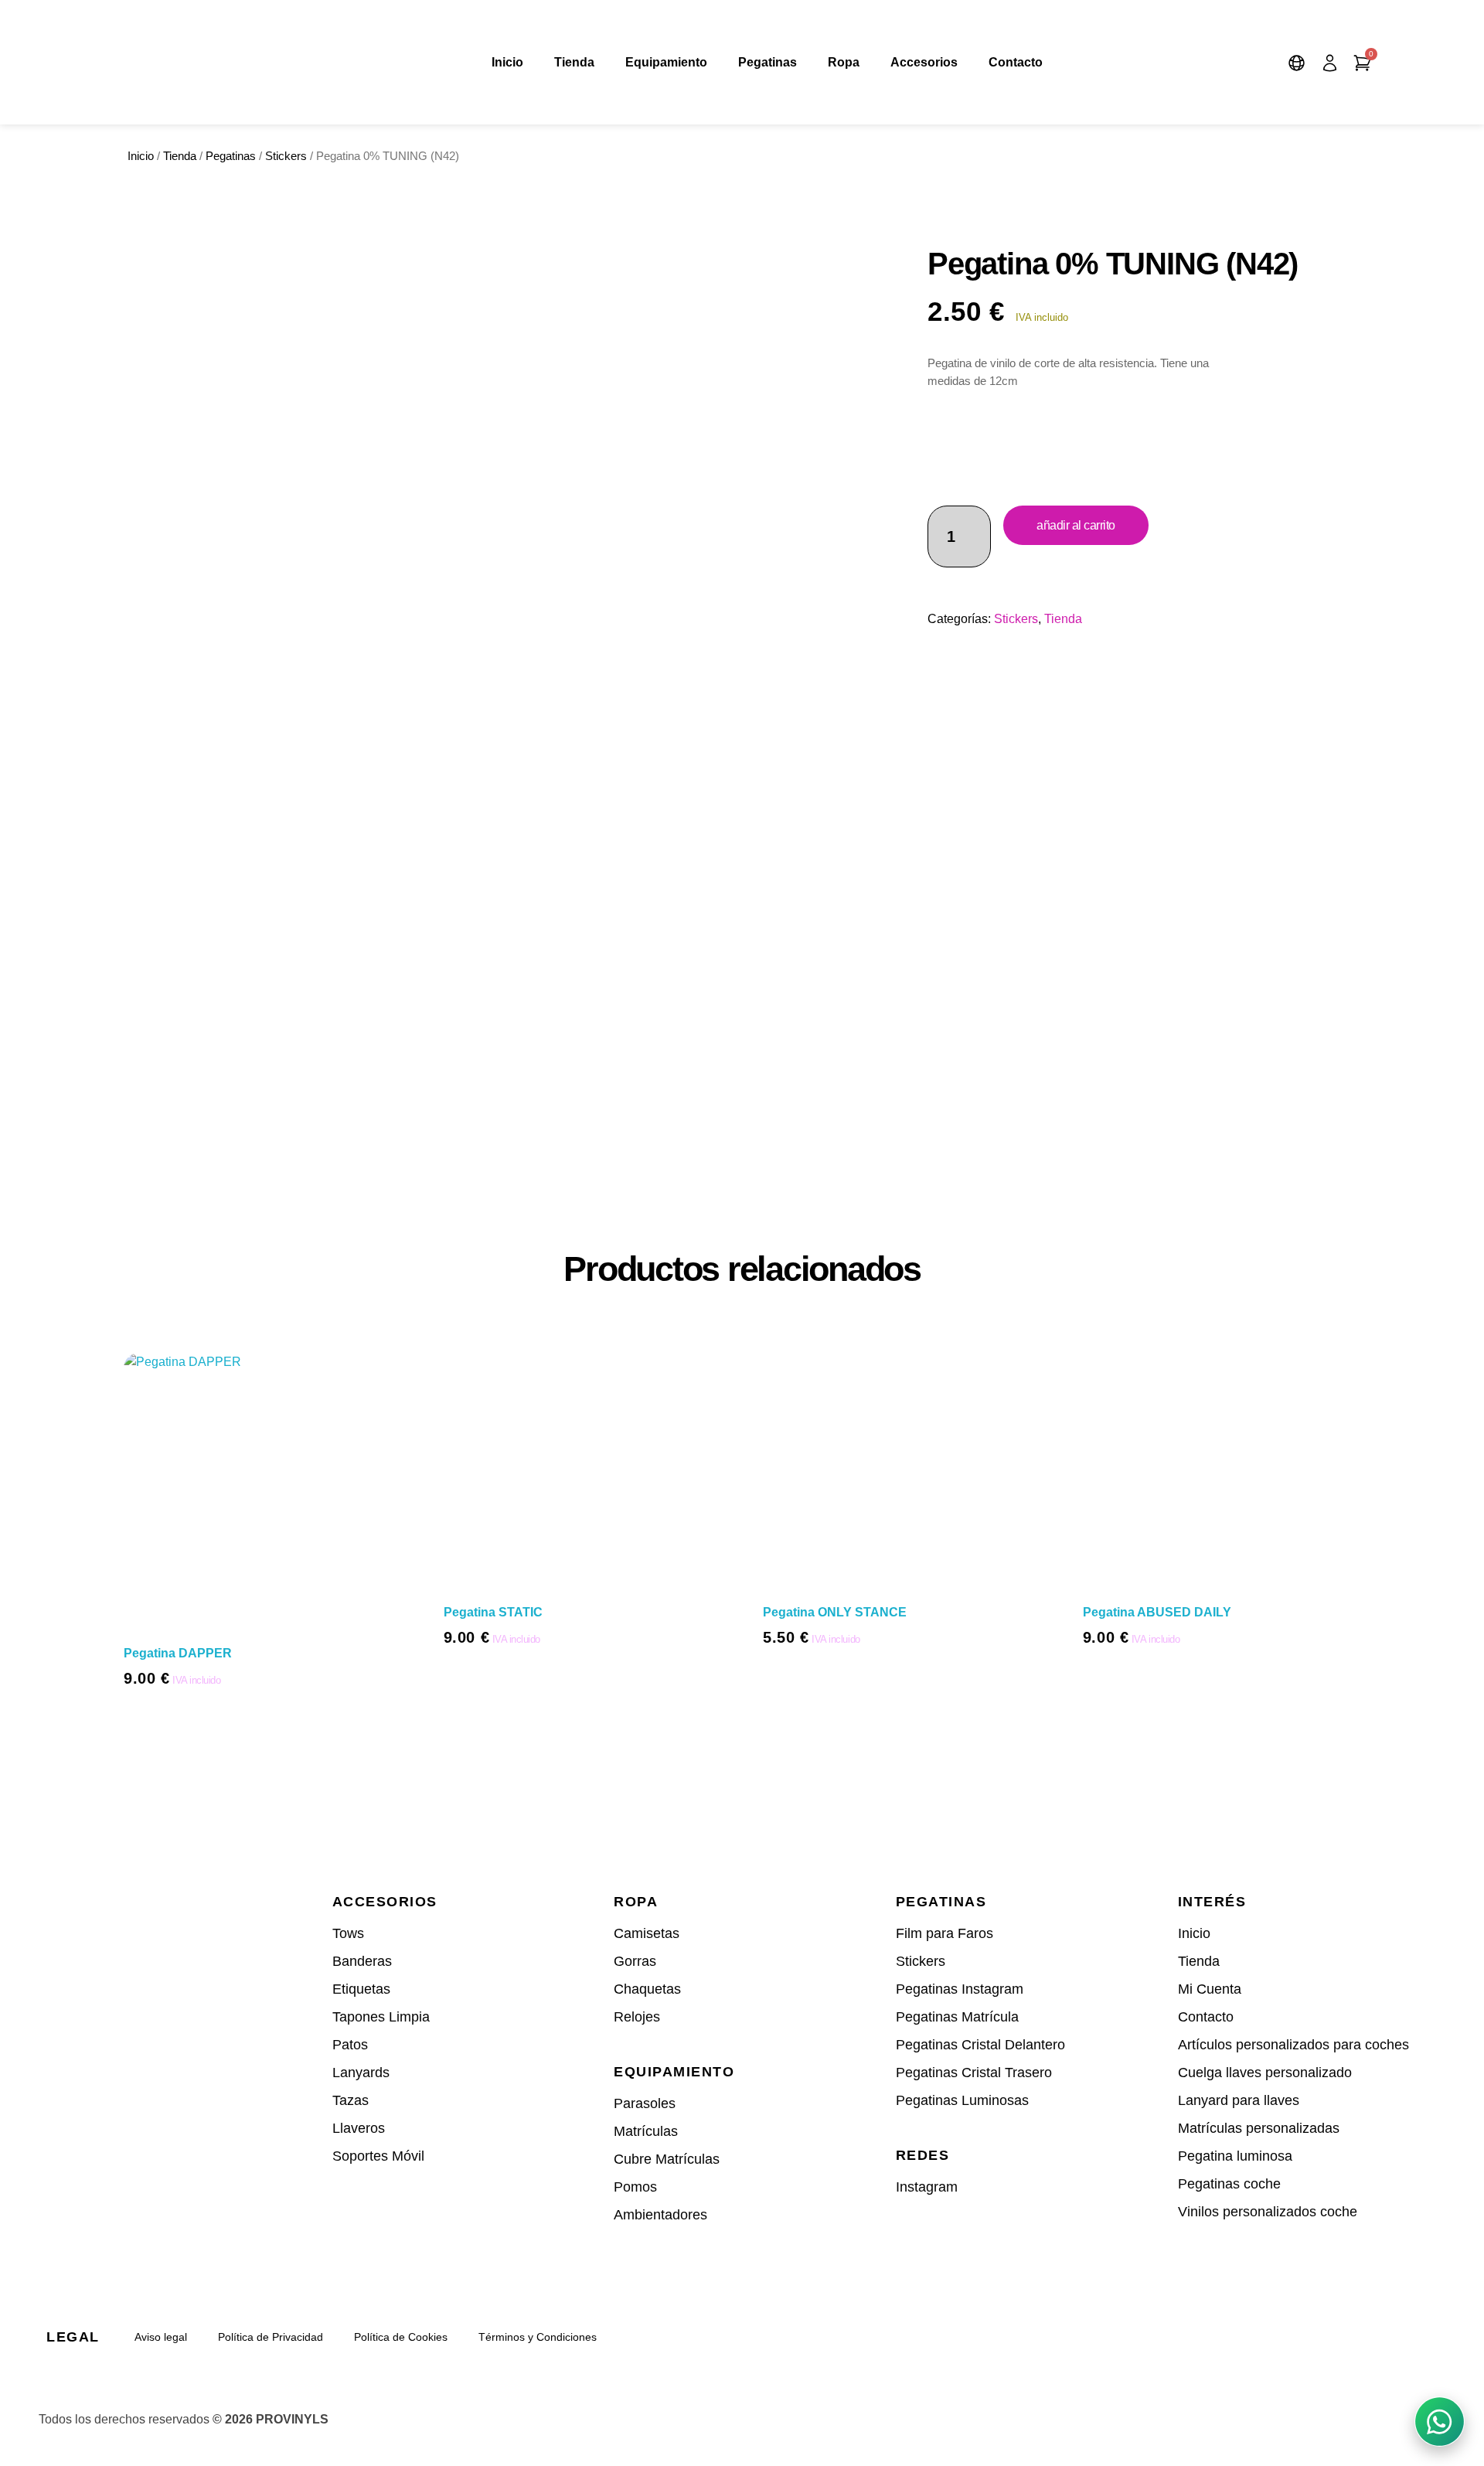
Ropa (844, 62)
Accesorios (924, 62)
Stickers (286, 156)
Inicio (507, 62)
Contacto (1016, 62)
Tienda (574, 62)
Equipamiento (666, 62)
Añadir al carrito (1076, 525)
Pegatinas (768, 62)
